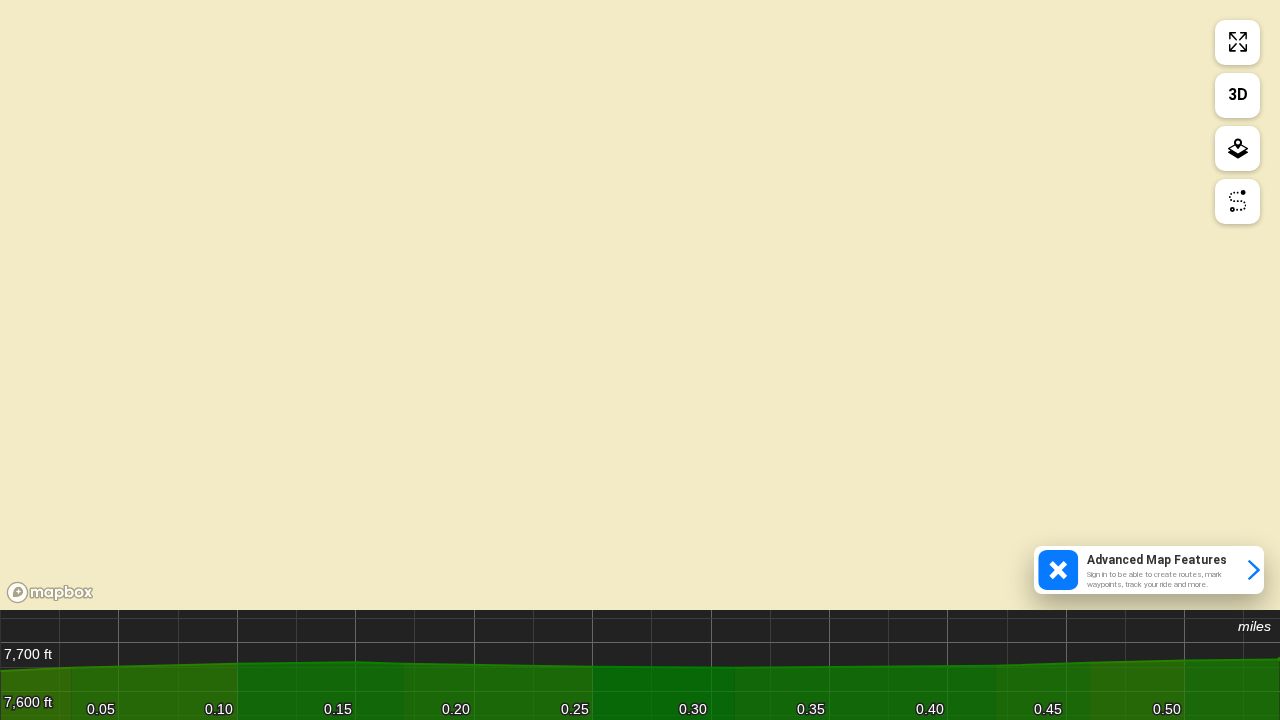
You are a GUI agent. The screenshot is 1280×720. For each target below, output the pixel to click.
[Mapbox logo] (50, 592)
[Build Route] (1237, 201)
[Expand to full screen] (1237, 42)
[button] (1149, 570)
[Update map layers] (1237, 148)
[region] (640, 305)
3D (1238, 94)
